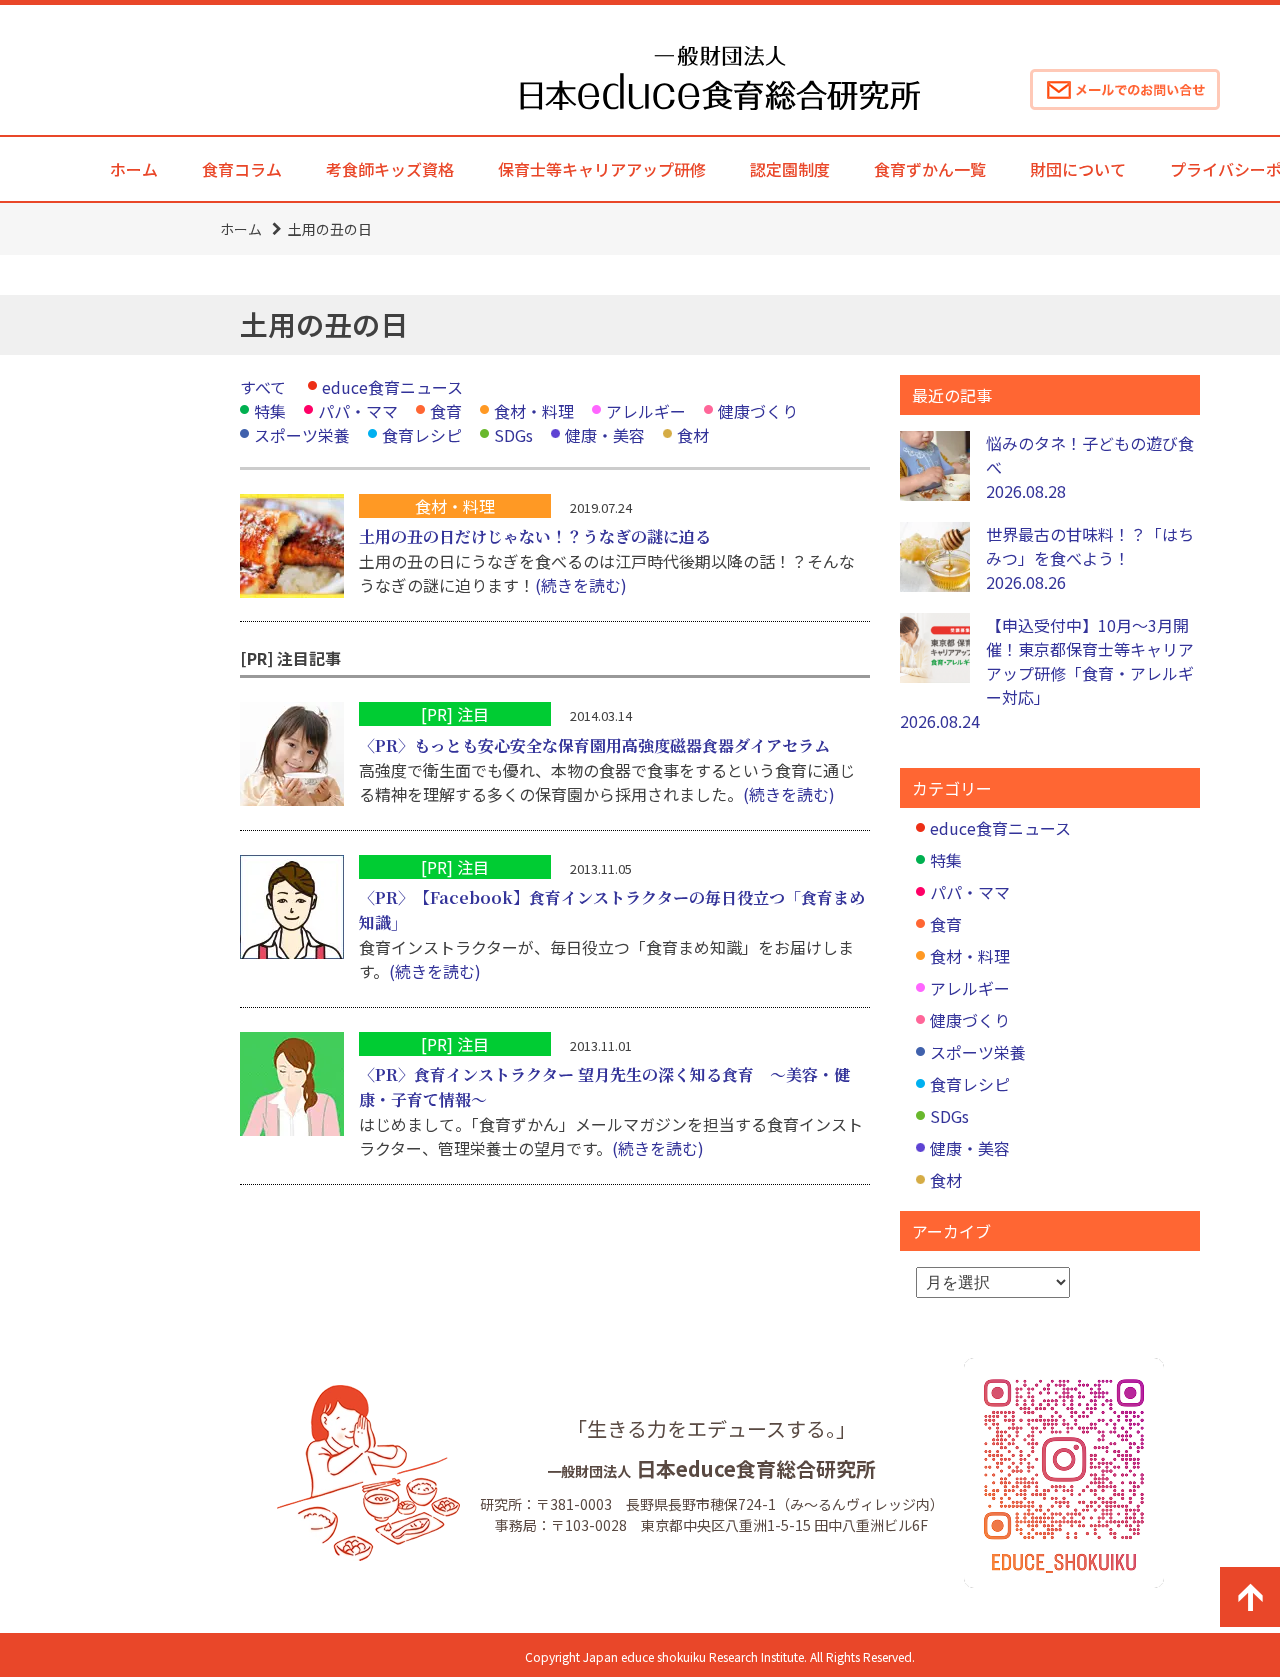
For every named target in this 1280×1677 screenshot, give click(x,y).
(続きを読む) (581, 585)
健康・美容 (605, 435)
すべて (263, 387)
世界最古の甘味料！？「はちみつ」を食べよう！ (1090, 558)
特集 (270, 411)
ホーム (134, 169)
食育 (446, 411)
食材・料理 (534, 411)
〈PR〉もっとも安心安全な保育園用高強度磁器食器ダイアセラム (594, 745)
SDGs (513, 435)
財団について (1078, 169)
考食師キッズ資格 (390, 169)
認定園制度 (790, 169)
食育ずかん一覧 (930, 169)
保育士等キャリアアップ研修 (602, 169)
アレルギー (646, 411)
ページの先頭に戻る (1250, 1597)
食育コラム (242, 169)
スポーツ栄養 (302, 435)
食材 (693, 435)
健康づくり (758, 411)
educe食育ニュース (392, 387)
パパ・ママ (358, 411)
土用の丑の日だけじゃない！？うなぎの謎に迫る (535, 536)
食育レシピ (422, 435)
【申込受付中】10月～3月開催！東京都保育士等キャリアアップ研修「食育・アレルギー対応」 (1047, 673)
